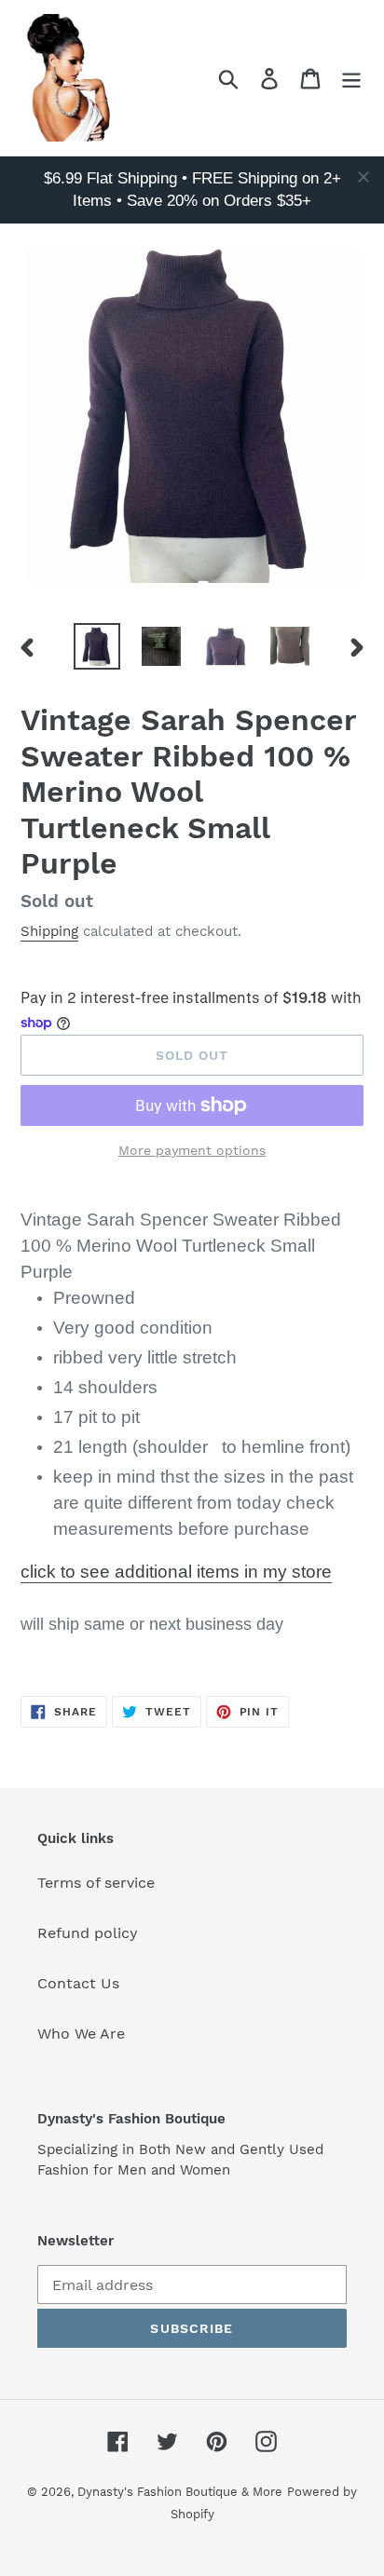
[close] (363, 177)
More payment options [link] (192, 1150)
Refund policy (88, 1933)
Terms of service (96, 1883)
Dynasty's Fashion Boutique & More (180, 2492)
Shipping (49, 931)
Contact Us (78, 1983)
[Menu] (351, 78)
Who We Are (81, 2034)
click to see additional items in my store (176, 1572)
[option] (97, 646)
